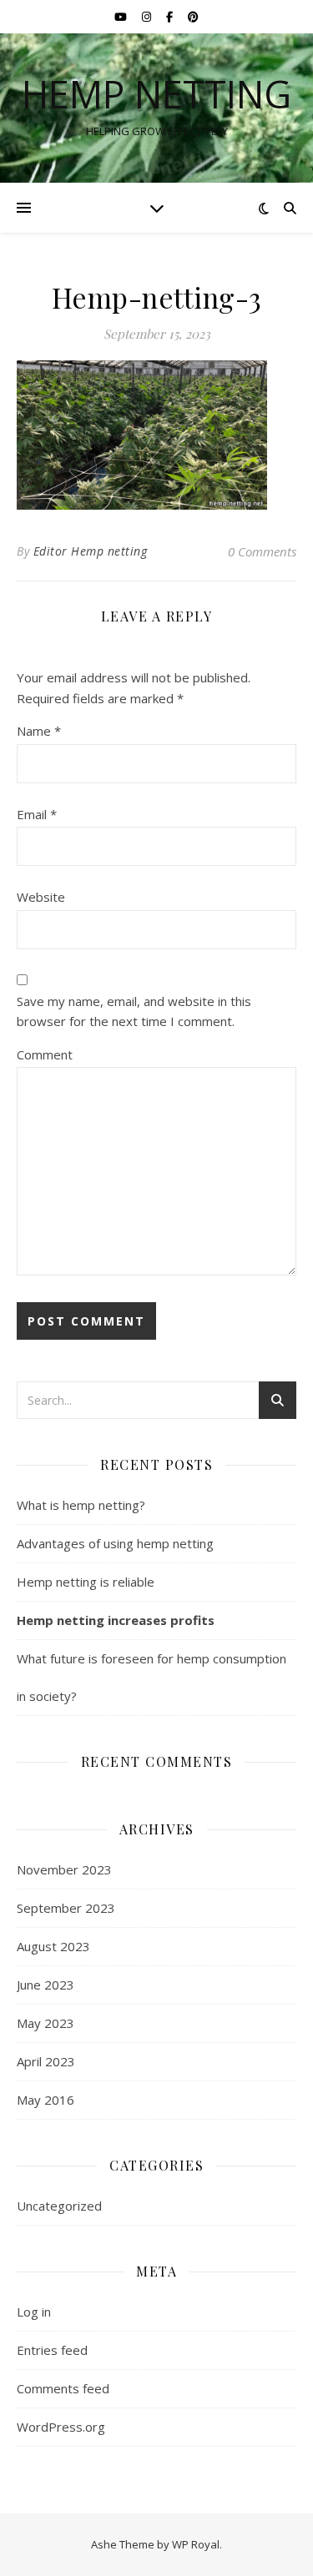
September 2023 (66, 1908)
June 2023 (45, 1985)
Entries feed (52, 2350)
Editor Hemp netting (91, 551)
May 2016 (45, 2100)
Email (37, 814)
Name (39, 731)
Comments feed (63, 2388)
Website (41, 897)
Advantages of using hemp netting (115, 1543)
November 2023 (64, 1869)
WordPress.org (61, 2427)
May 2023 (45, 2023)
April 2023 (46, 2061)
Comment (45, 1054)
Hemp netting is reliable (86, 1582)
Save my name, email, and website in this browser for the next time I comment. (134, 1011)
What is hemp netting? (81, 1505)
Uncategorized (59, 2206)
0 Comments (262, 551)
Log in (34, 2312)
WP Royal (196, 2544)
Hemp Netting (156, 94)
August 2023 (53, 1946)
